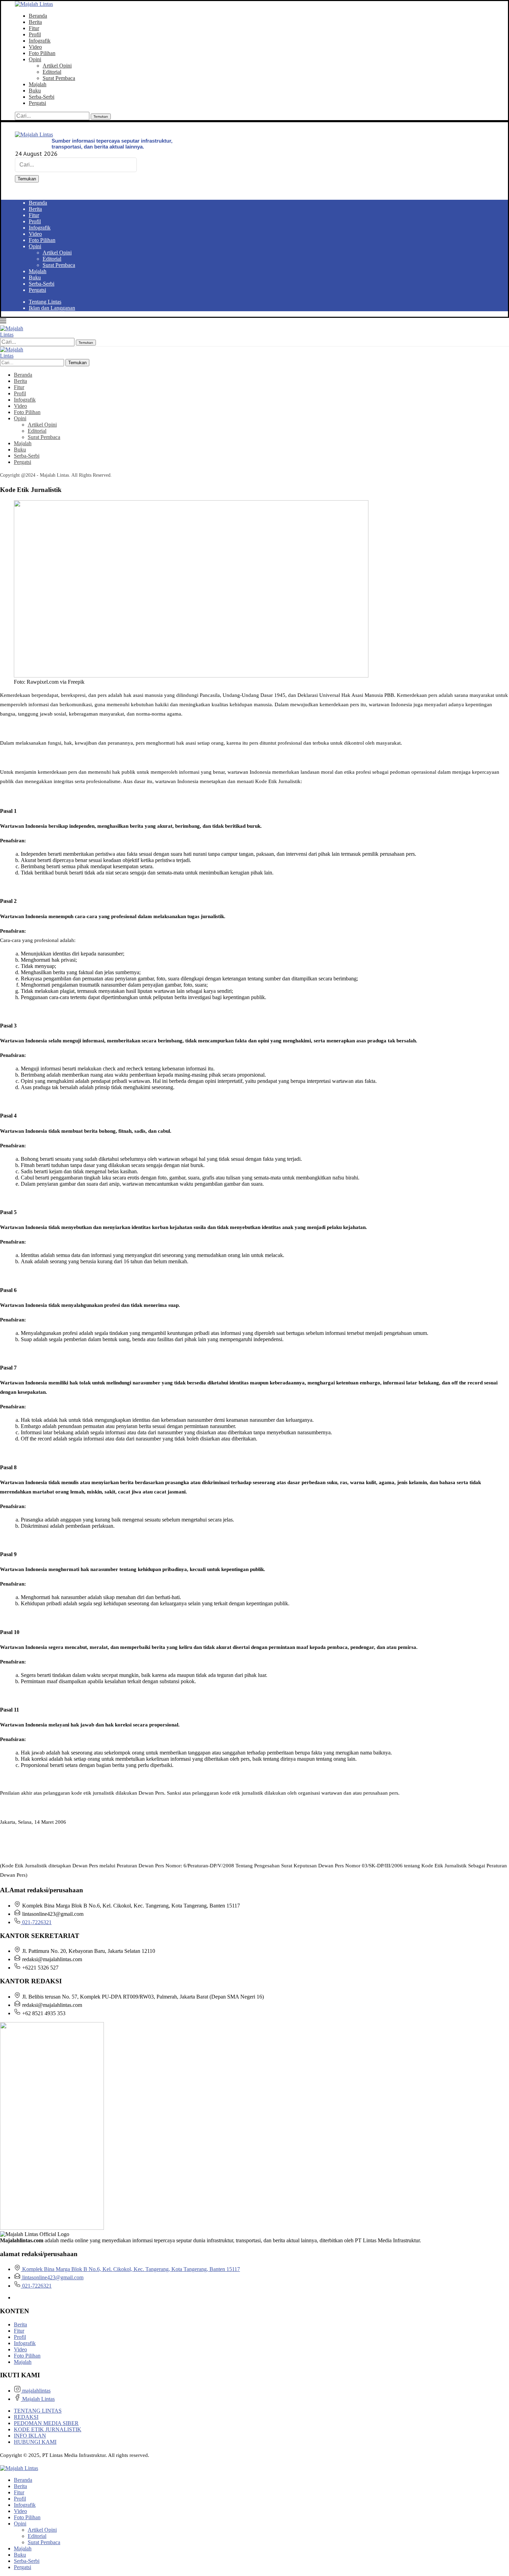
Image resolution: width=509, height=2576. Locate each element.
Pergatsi (37, 103)
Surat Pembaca (59, 78)
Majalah (38, 84)
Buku (35, 91)
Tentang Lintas (45, 302)
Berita (35, 22)
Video (35, 47)
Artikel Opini (57, 66)
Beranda (38, 16)
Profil (35, 34)
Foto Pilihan (42, 53)
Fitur (34, 28)
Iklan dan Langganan (52, 308)
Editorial (52, 72)
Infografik (40, 41)
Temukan (101, 116)
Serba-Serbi (42, 97)
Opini (35, 59)
